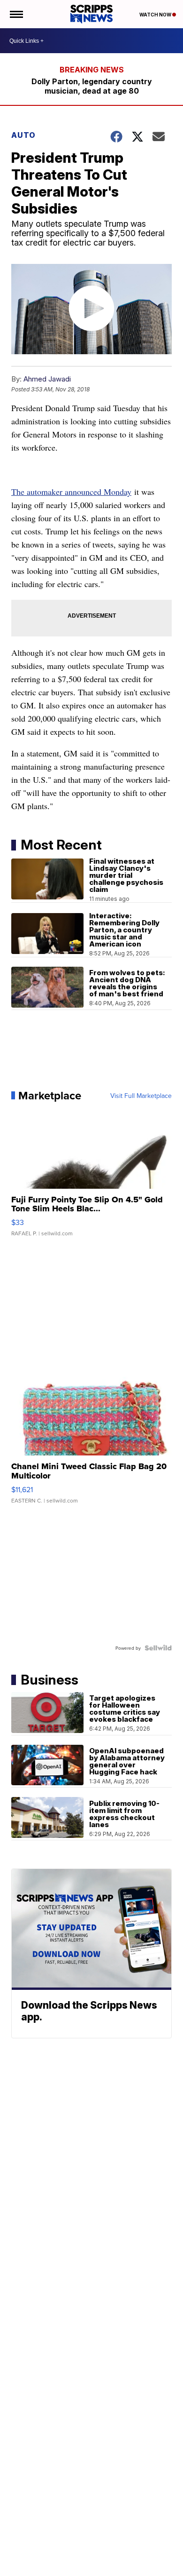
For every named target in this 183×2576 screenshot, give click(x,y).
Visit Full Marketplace (141, 1096)
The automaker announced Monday (71, 492)
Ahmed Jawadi (47, 379)
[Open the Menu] (16, 14)
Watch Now (156, 15)
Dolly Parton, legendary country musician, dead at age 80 (92, 86)
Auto (23, 135)
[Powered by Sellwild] (158, 1648)
